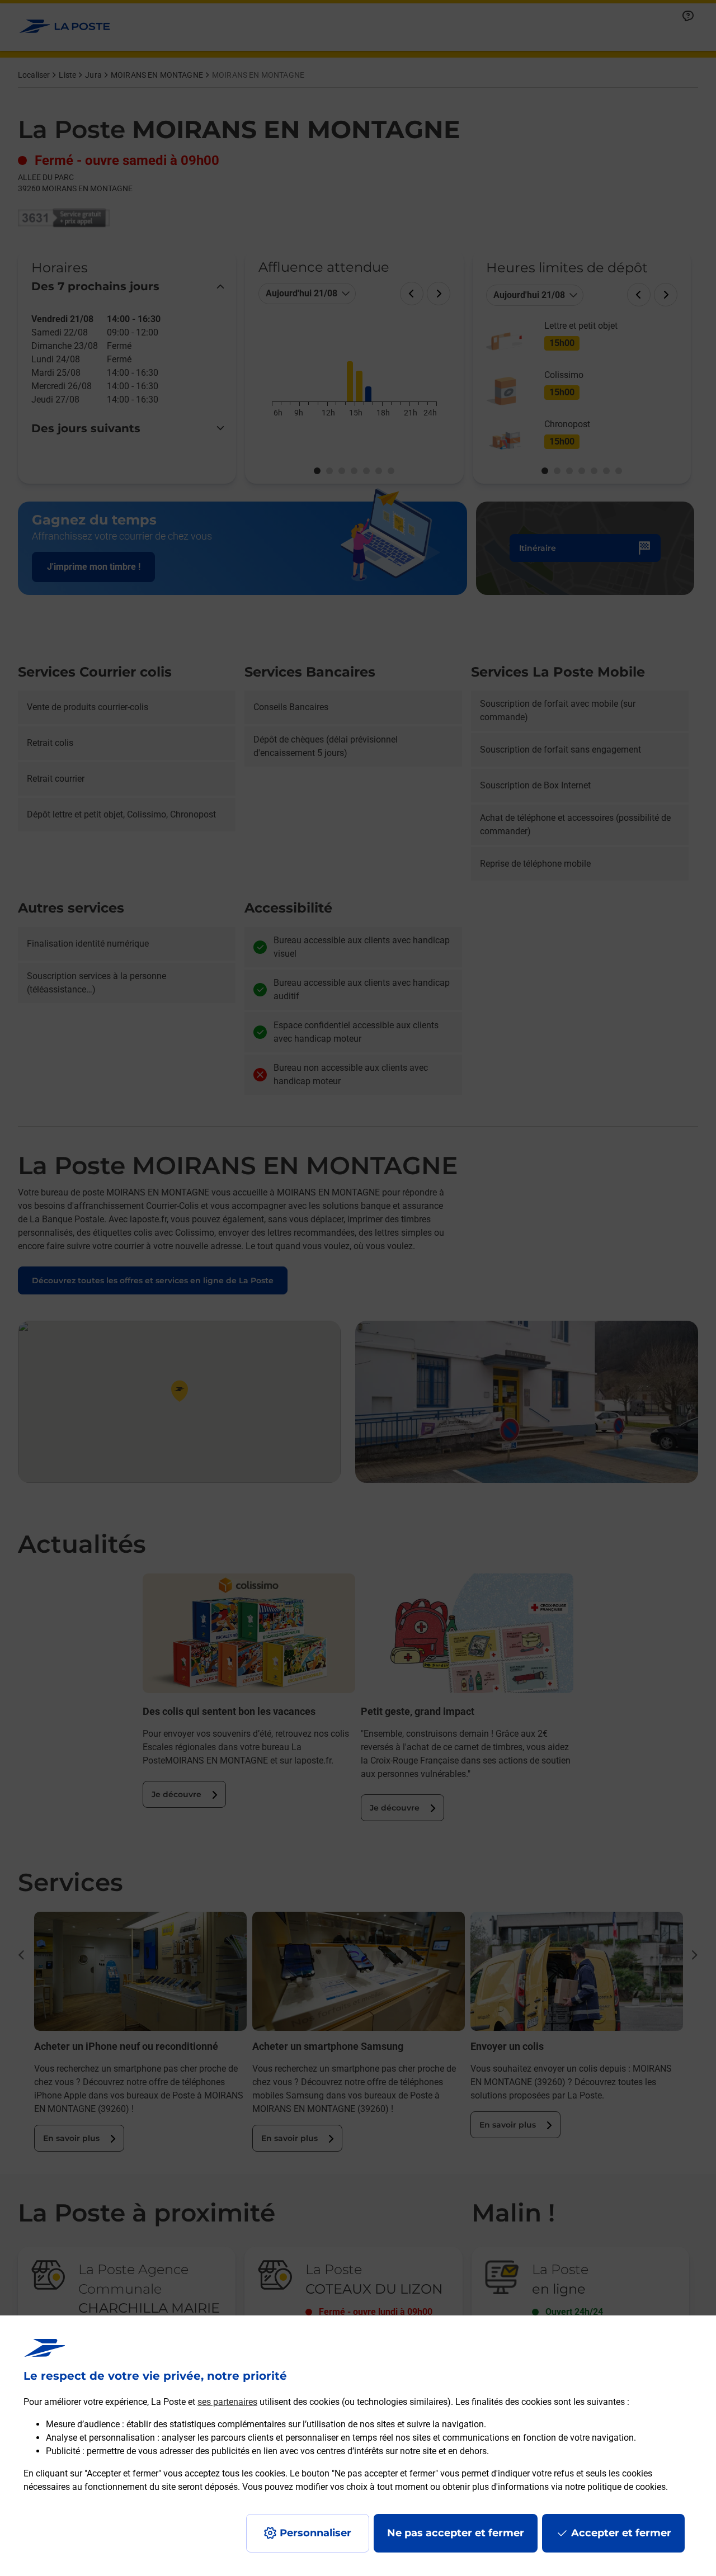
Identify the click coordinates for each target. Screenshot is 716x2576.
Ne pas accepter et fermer (456, 2533)
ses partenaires (227, 2402)
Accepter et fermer (621, 2533)
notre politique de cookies (615, 2487)
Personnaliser (315, 2533)
